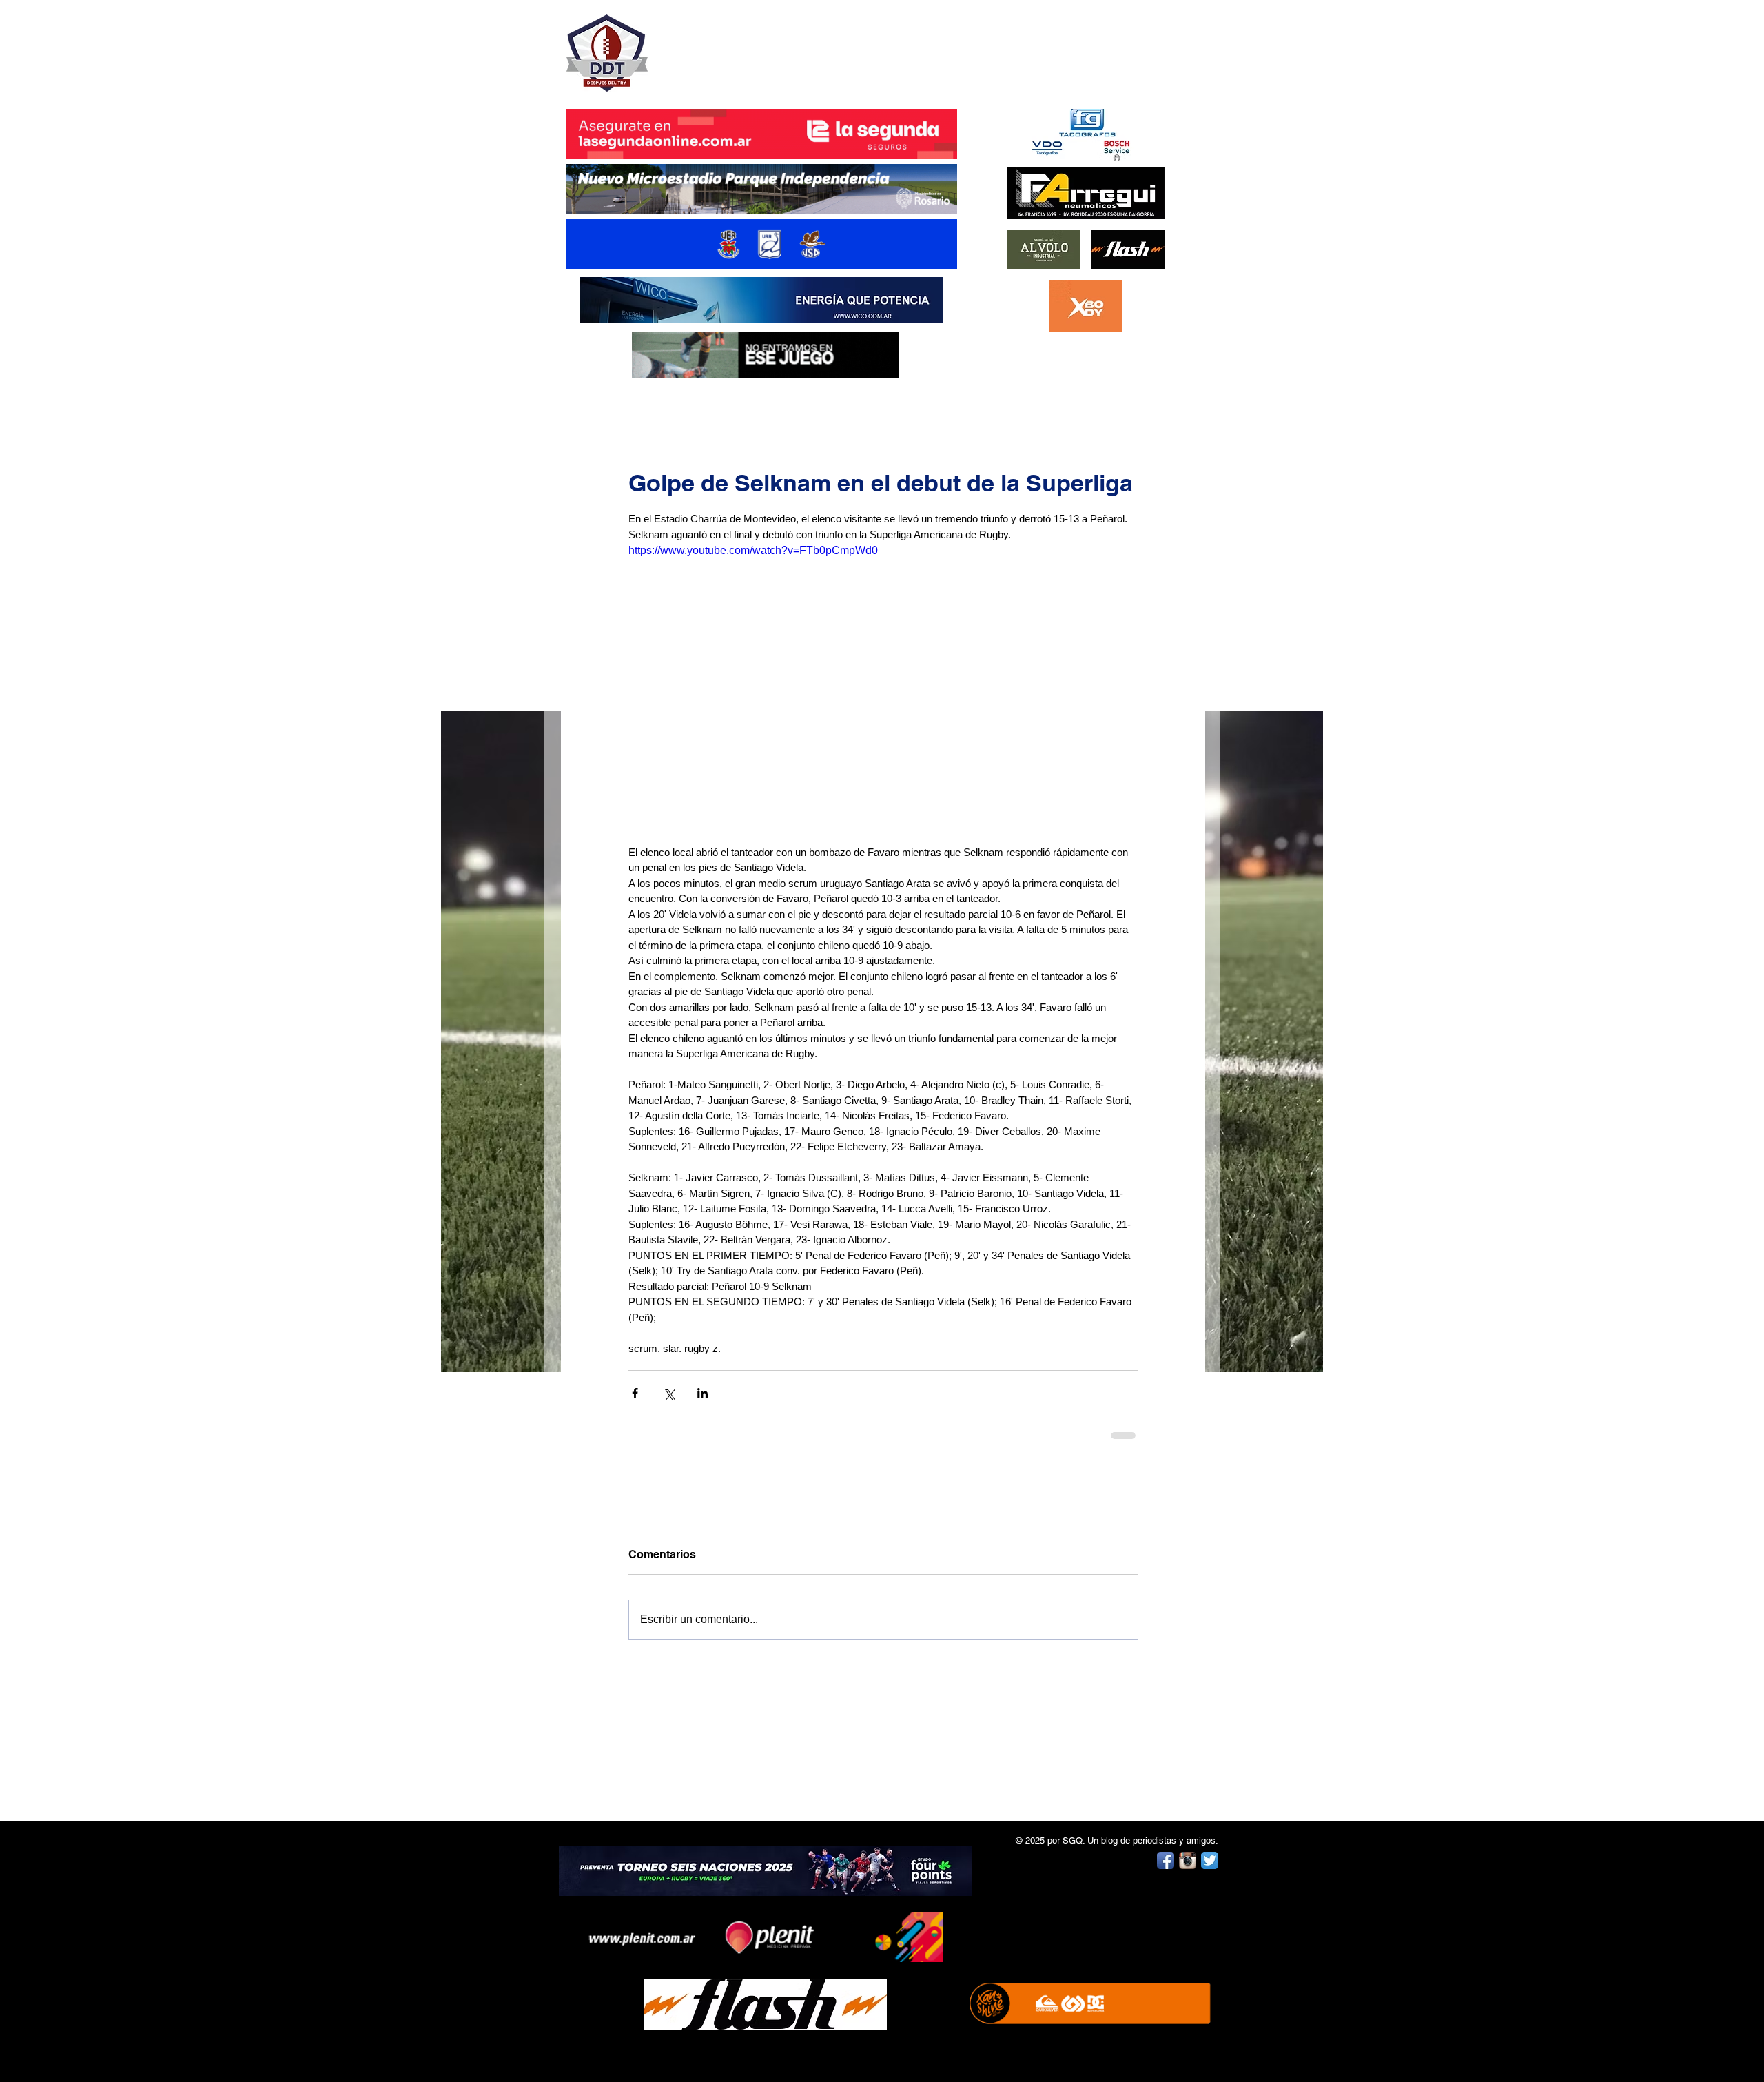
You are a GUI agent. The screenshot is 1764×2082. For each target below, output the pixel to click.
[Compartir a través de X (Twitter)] (669, 1393)
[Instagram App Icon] (1188, 1860)
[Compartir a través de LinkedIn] (702, 1393)
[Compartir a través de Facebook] (635, 1393)
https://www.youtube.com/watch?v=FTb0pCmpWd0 (753, 550)
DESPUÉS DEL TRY (752, 46)
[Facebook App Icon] (1166, 1860)
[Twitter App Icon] (1210, 1860)
